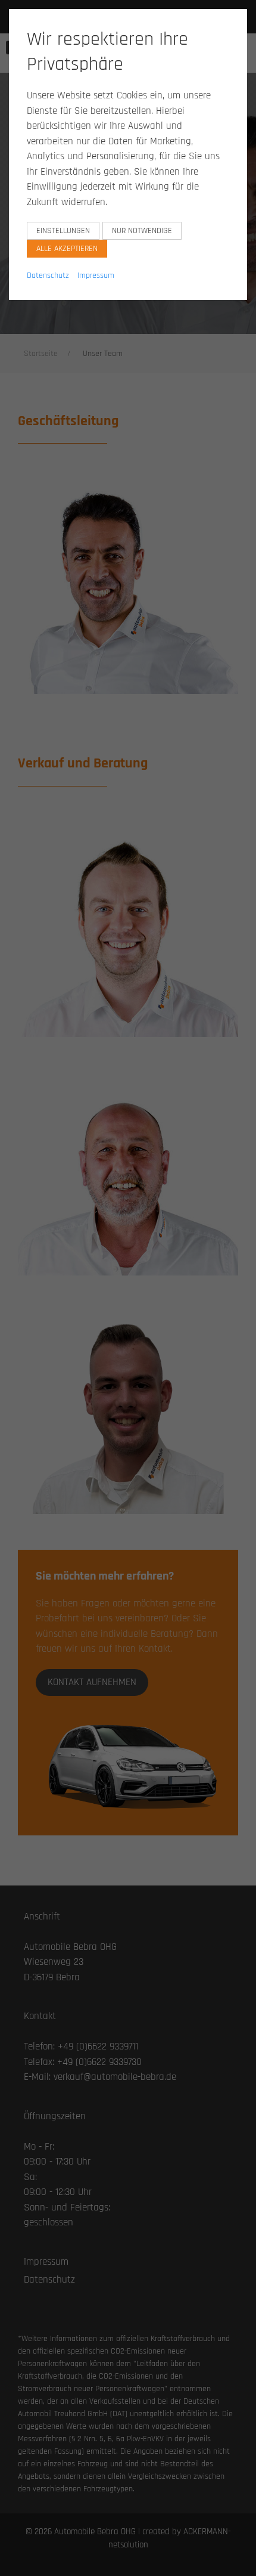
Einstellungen (63, 231)
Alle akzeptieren (67, 249)
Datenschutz (48, 275)
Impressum (96, 275)
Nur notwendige (142, 231)
